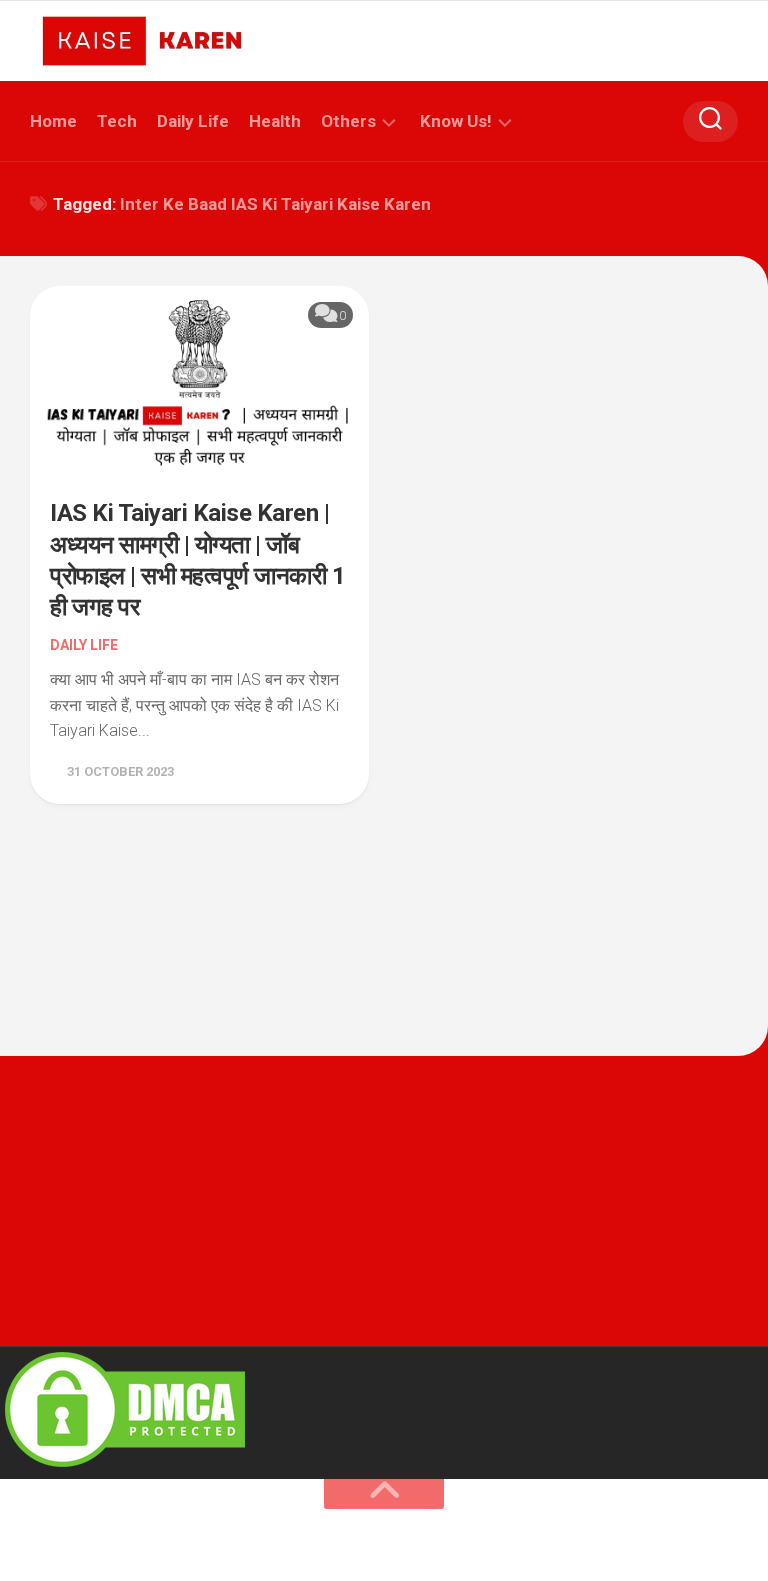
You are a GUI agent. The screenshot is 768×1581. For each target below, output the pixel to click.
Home (53, 121)
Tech (117, 121)
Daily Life (193, 121)
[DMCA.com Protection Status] (125, 1466)
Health (275, 121)
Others (348, 121)
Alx (259, 1540)
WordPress (143, 1540)
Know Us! (456, 121)
